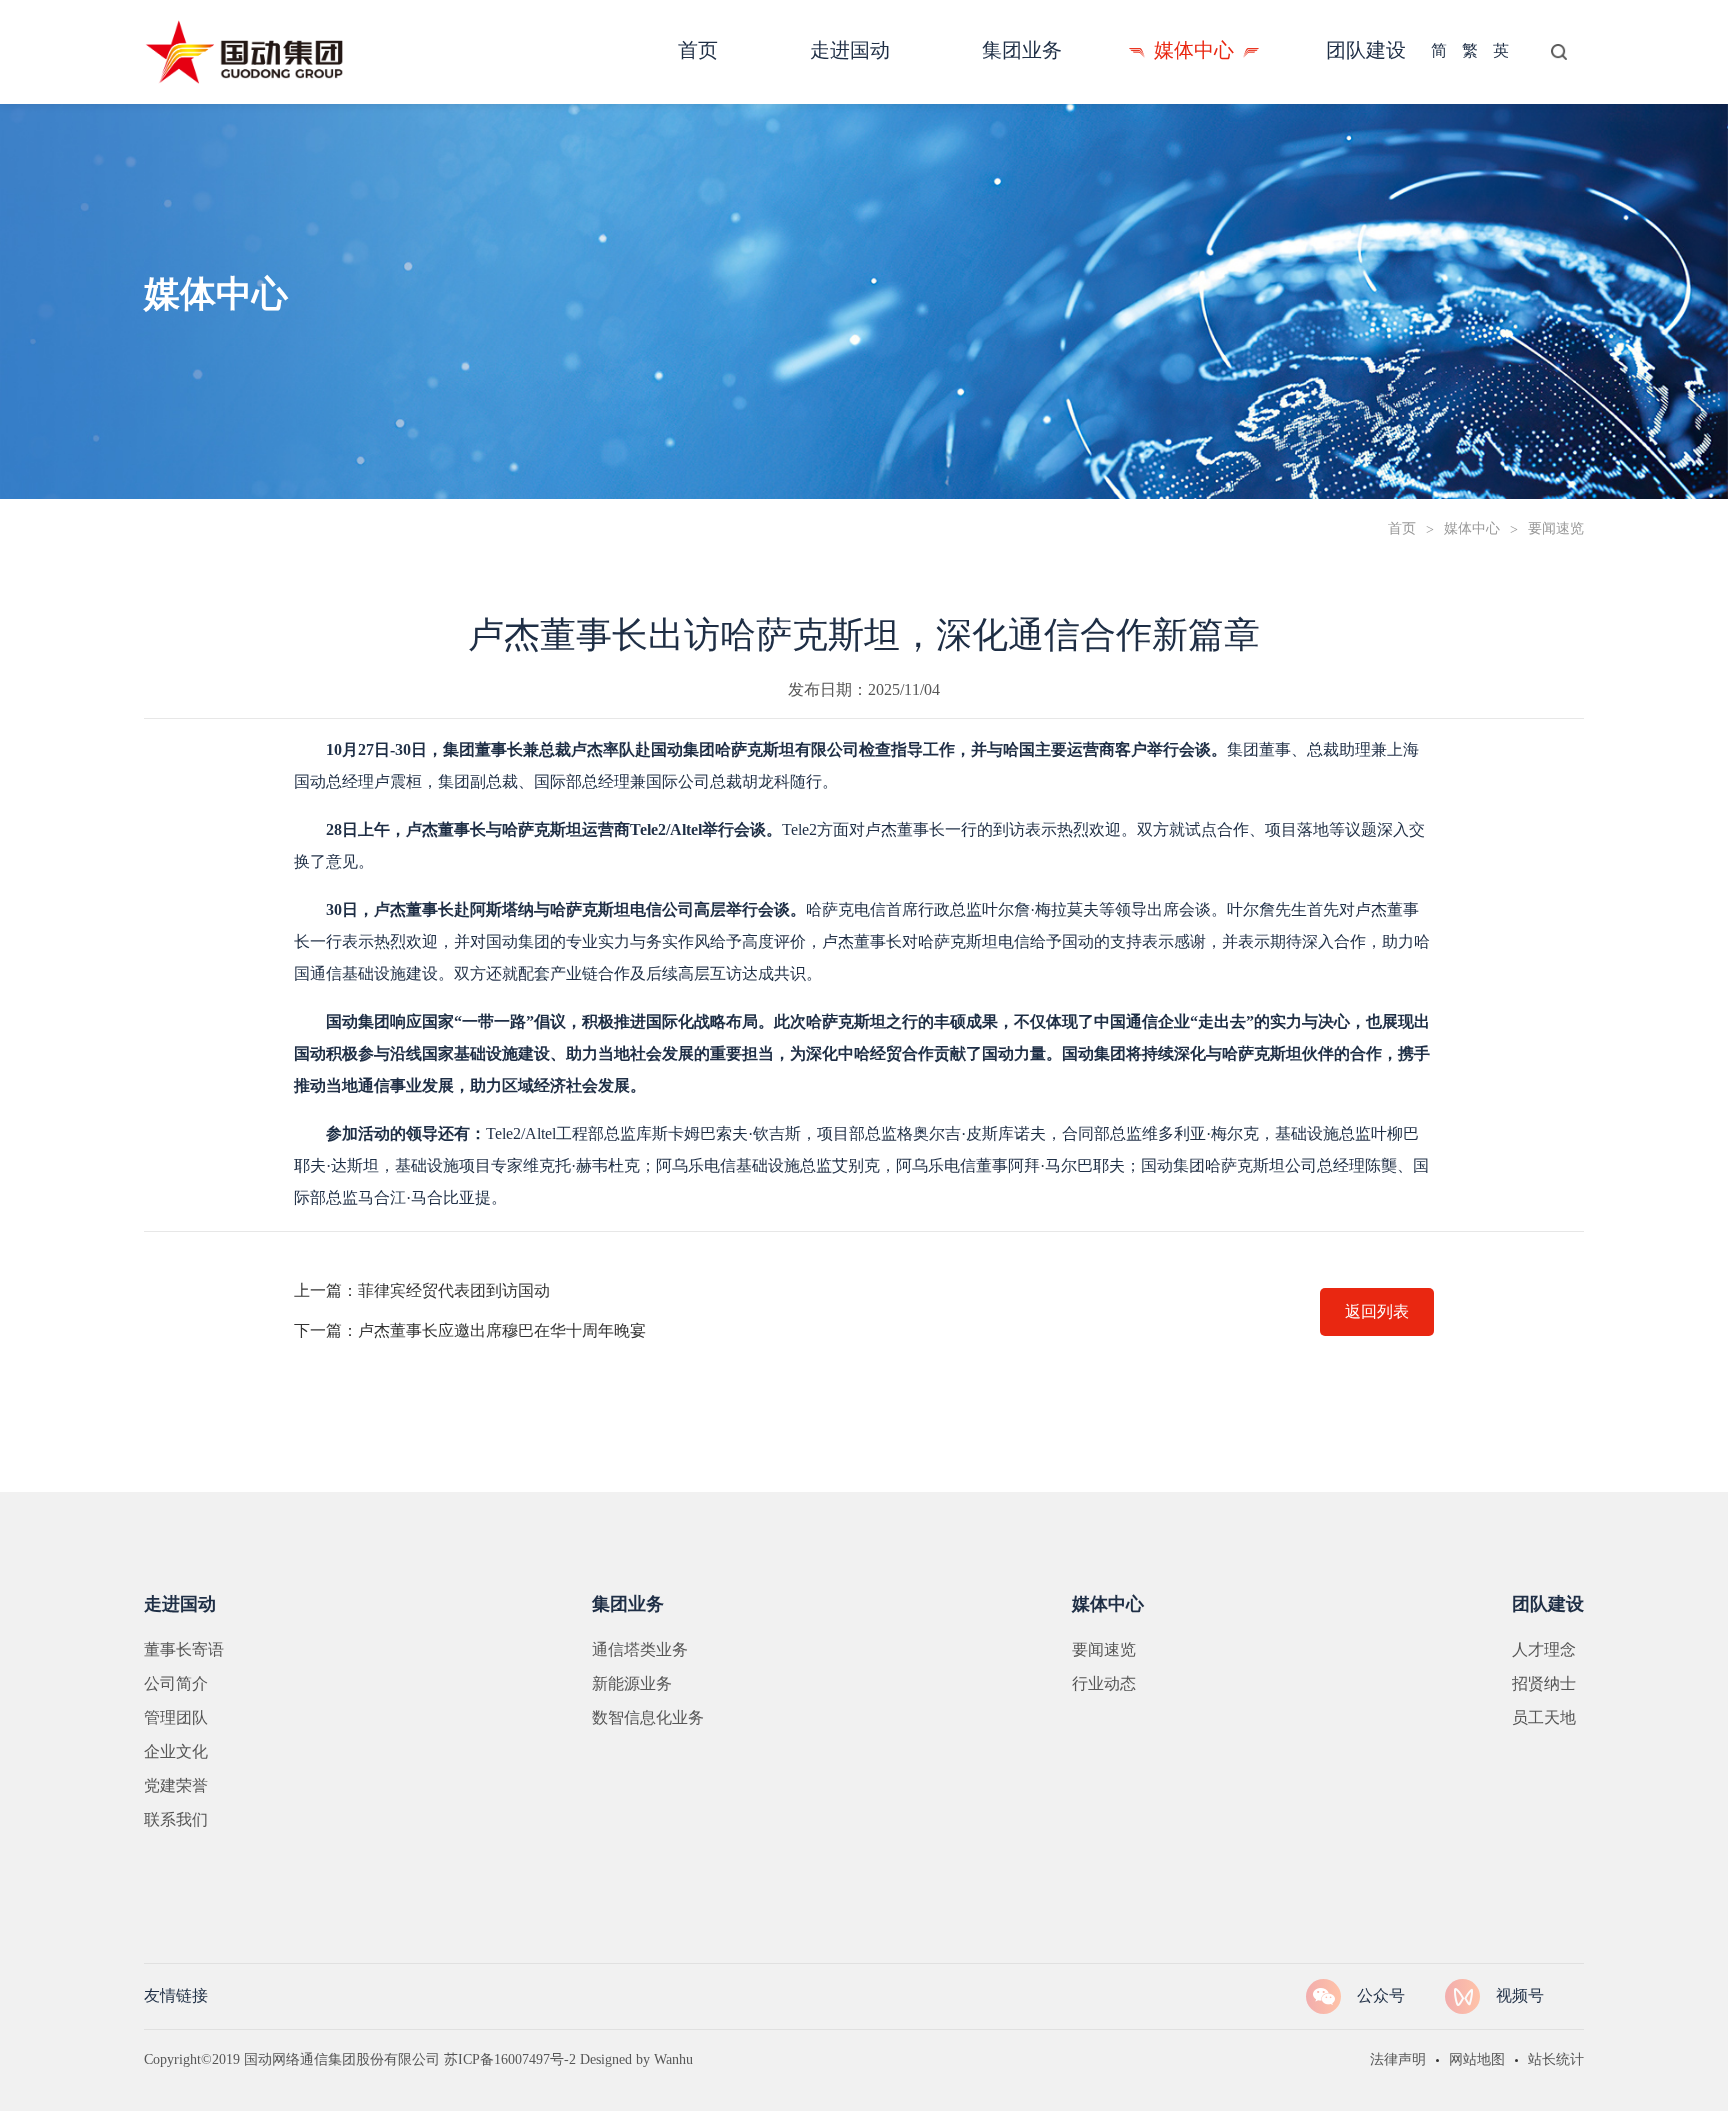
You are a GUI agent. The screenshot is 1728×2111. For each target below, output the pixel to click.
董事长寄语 (184, 1650)
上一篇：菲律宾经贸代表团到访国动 (422, 1291)
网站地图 (1477, 2060)
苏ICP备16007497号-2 (510, 2060)
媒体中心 (1472, 529)
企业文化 (176, 1752)
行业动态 (1104, 1684)
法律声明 (1398, 2060)
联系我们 (176, 1820)
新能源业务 (632, 1684)
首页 (1402, 529)
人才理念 (1544, 1650)
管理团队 (176, 1718)
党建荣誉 (176, 1786)
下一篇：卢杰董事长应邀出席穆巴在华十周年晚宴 (470, 1331)
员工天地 (1544, 1718)
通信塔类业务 (640, 1650)
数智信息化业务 (648, 1718)
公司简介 (176, 1684)
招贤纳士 (1544, 1684)
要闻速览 (1104, 1650)
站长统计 (1556, 2060)
